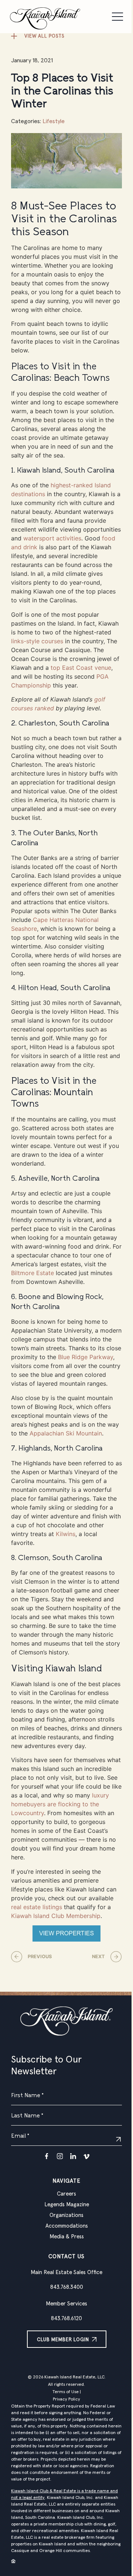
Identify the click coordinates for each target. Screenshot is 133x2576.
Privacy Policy (66, 2399)
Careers (66, 2194)
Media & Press (67, 2237)
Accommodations (67, 2226)
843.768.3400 (67, 2287)
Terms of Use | (67, 2392)
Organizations (66, 2215)
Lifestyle (54, 121)
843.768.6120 (66, 2319)
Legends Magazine (67, 2205)
